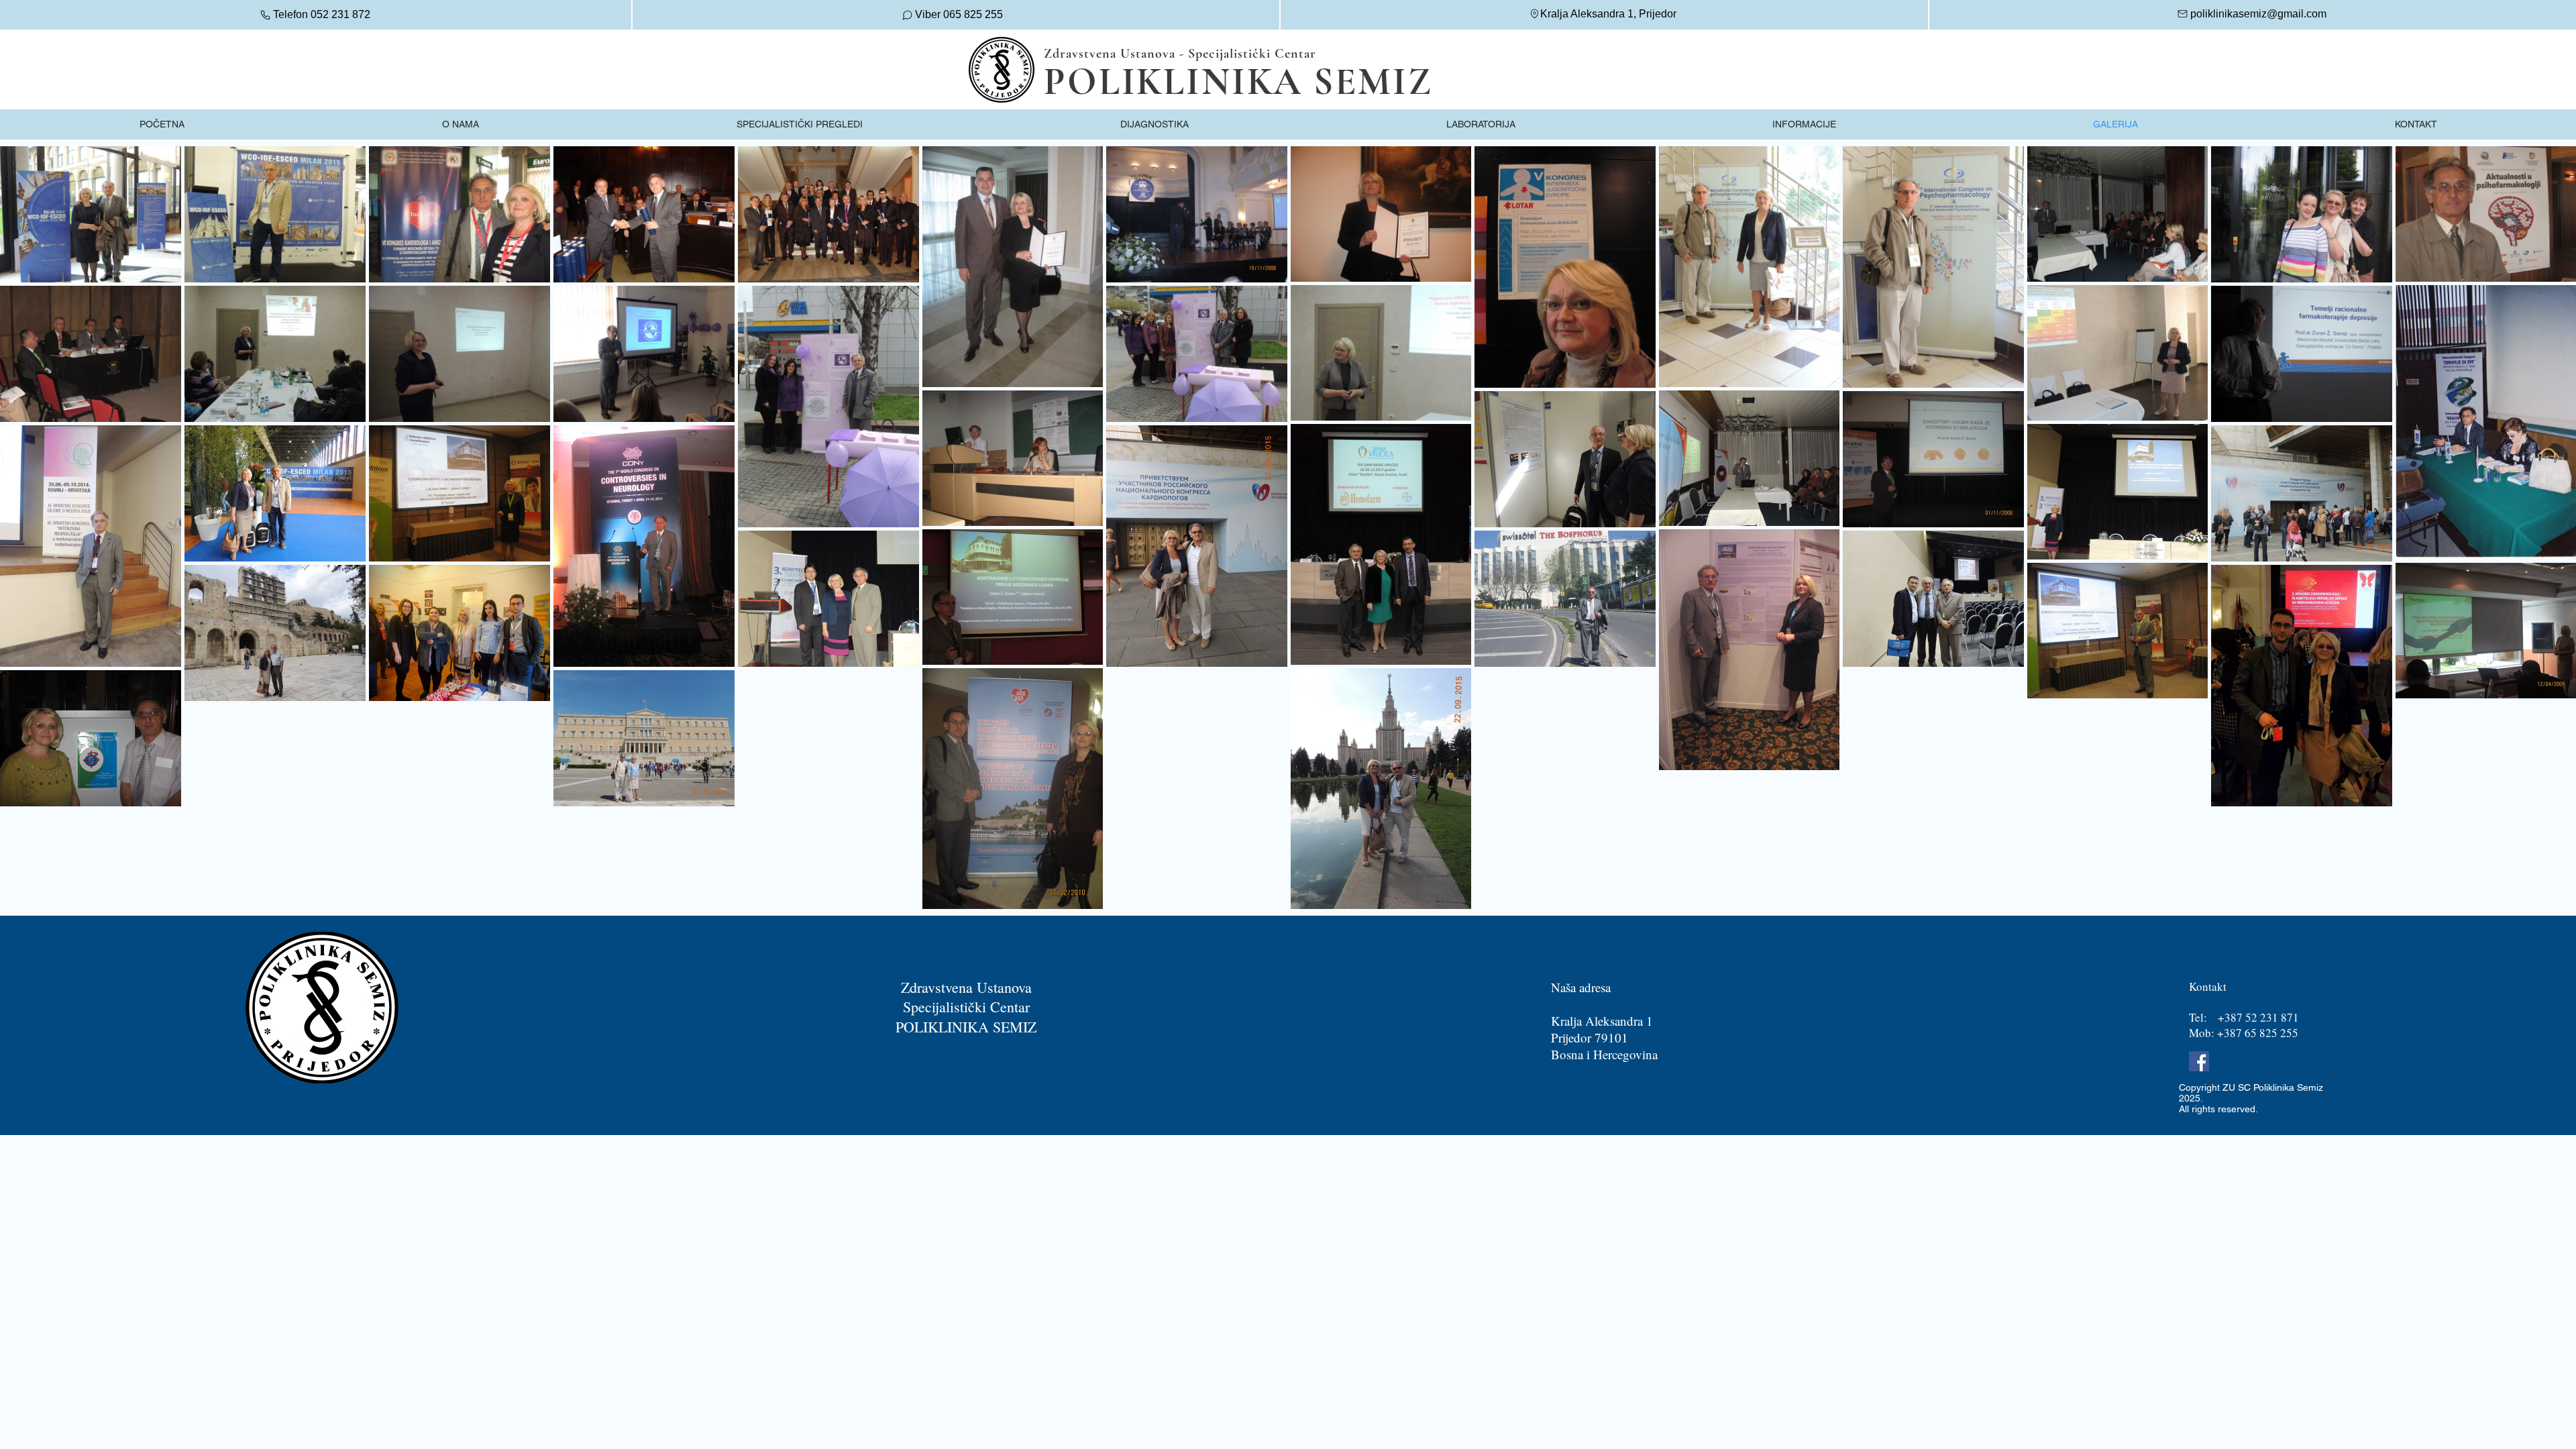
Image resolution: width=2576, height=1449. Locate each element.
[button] (800, 124)
